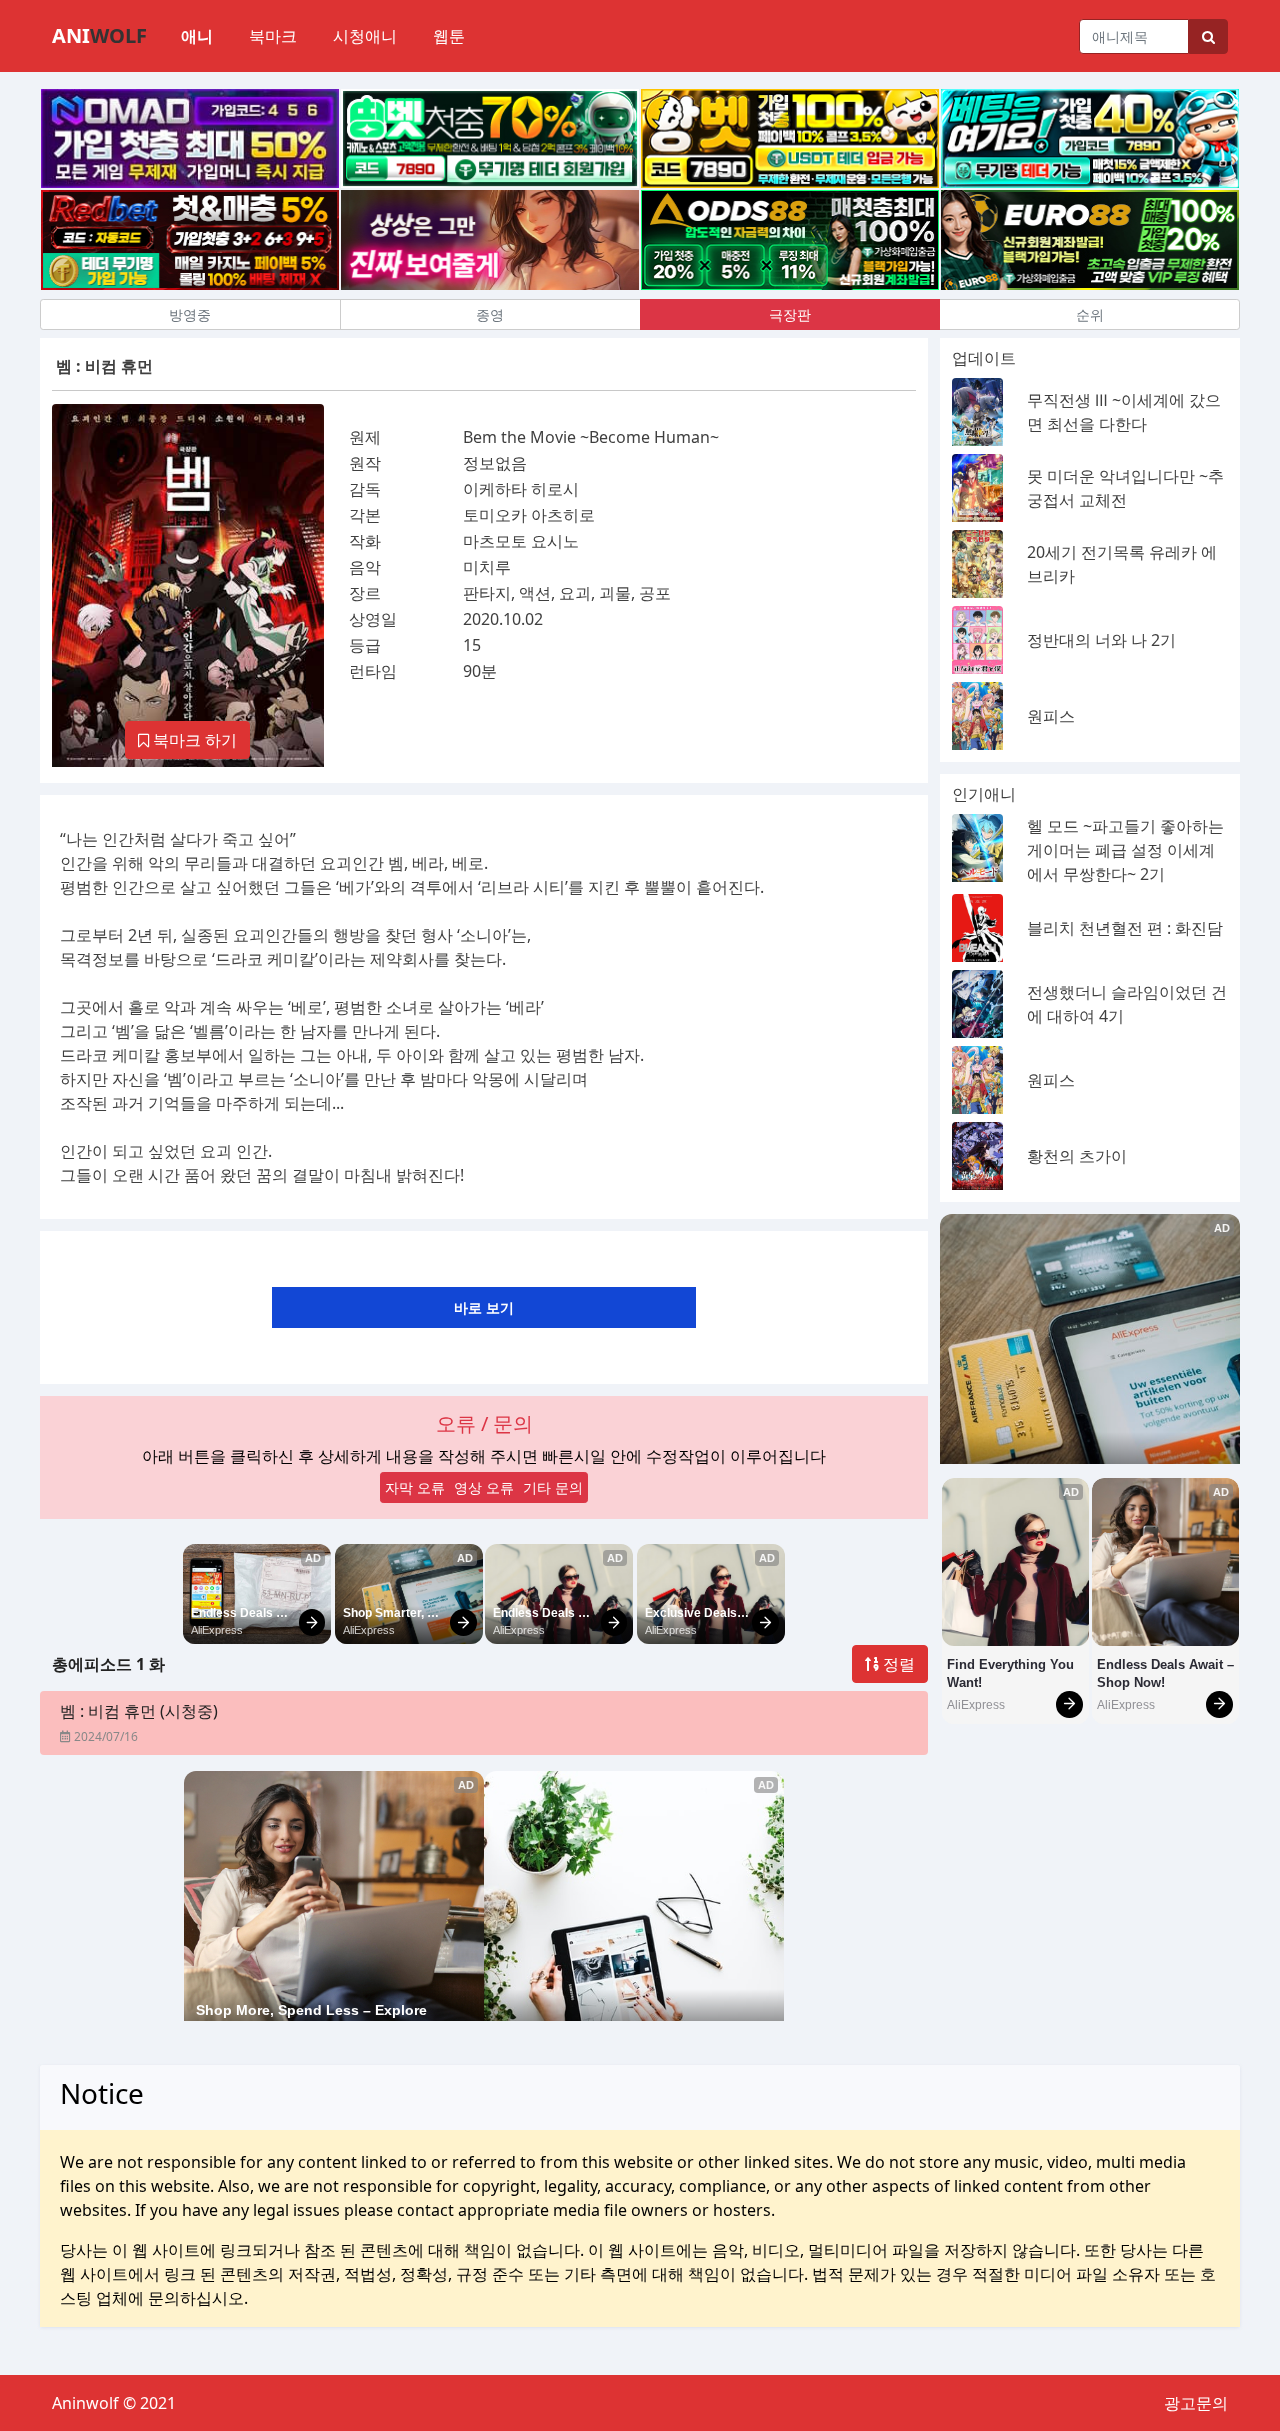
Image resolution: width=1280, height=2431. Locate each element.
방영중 (190, 314)
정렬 (897, 1664)
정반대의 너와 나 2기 (1101, 640)
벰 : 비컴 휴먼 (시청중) (139, 1711)
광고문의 (1196, 2403)
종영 (490, 314)
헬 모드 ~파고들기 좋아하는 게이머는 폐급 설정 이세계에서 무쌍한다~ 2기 (1125, 850)
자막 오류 (415, 1487)
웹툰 (449, 36)
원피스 (1051, 716)
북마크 (273, 36)
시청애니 (365, 36)
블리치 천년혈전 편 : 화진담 (1125, 928)
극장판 (790, 314)
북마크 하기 (193, 740)
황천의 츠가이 (1077, 1156)
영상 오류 (484, 1487)
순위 (1090, 314)
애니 (197, 36)
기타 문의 (553, 1487)
